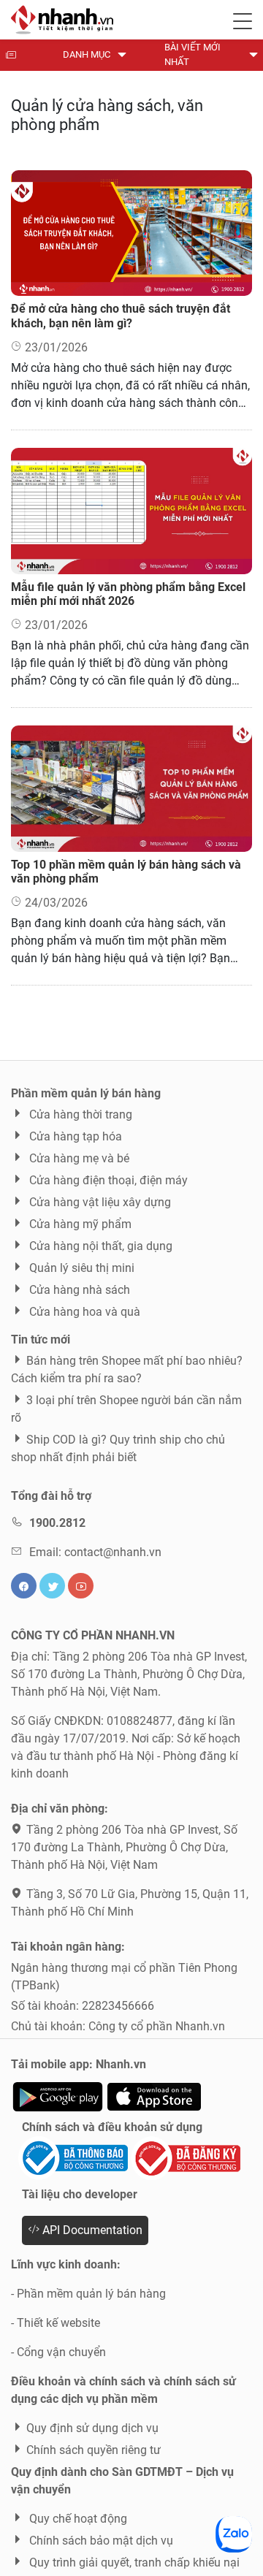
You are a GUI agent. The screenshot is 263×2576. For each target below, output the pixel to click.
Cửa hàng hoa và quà (83, 1312)
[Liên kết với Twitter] (52, 1586)
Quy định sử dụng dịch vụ (92, 2428)
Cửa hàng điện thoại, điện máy (107, 1180)
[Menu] (243, 18)
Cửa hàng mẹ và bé (78, 1158)
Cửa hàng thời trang (79, 1114)
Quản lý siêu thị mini (80, 1268)
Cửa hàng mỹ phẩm (79, 1224)
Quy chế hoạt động (77, 2519)
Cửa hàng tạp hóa (74, 1136)
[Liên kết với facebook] (24, 1586)
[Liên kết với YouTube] (81, 1586)
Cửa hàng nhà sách (78, 1290)
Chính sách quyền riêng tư (94, 2450)
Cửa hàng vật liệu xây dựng (99, 1202)
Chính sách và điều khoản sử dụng (112, 2127)
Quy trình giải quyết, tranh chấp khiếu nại (133, 2562)
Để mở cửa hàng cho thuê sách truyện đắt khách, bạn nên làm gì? (121, 316)
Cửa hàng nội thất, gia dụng (99, 1246)
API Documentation (91, 2230)
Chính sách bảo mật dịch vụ (100, 2541)
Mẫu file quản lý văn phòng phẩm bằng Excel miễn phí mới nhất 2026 (128, 594)
